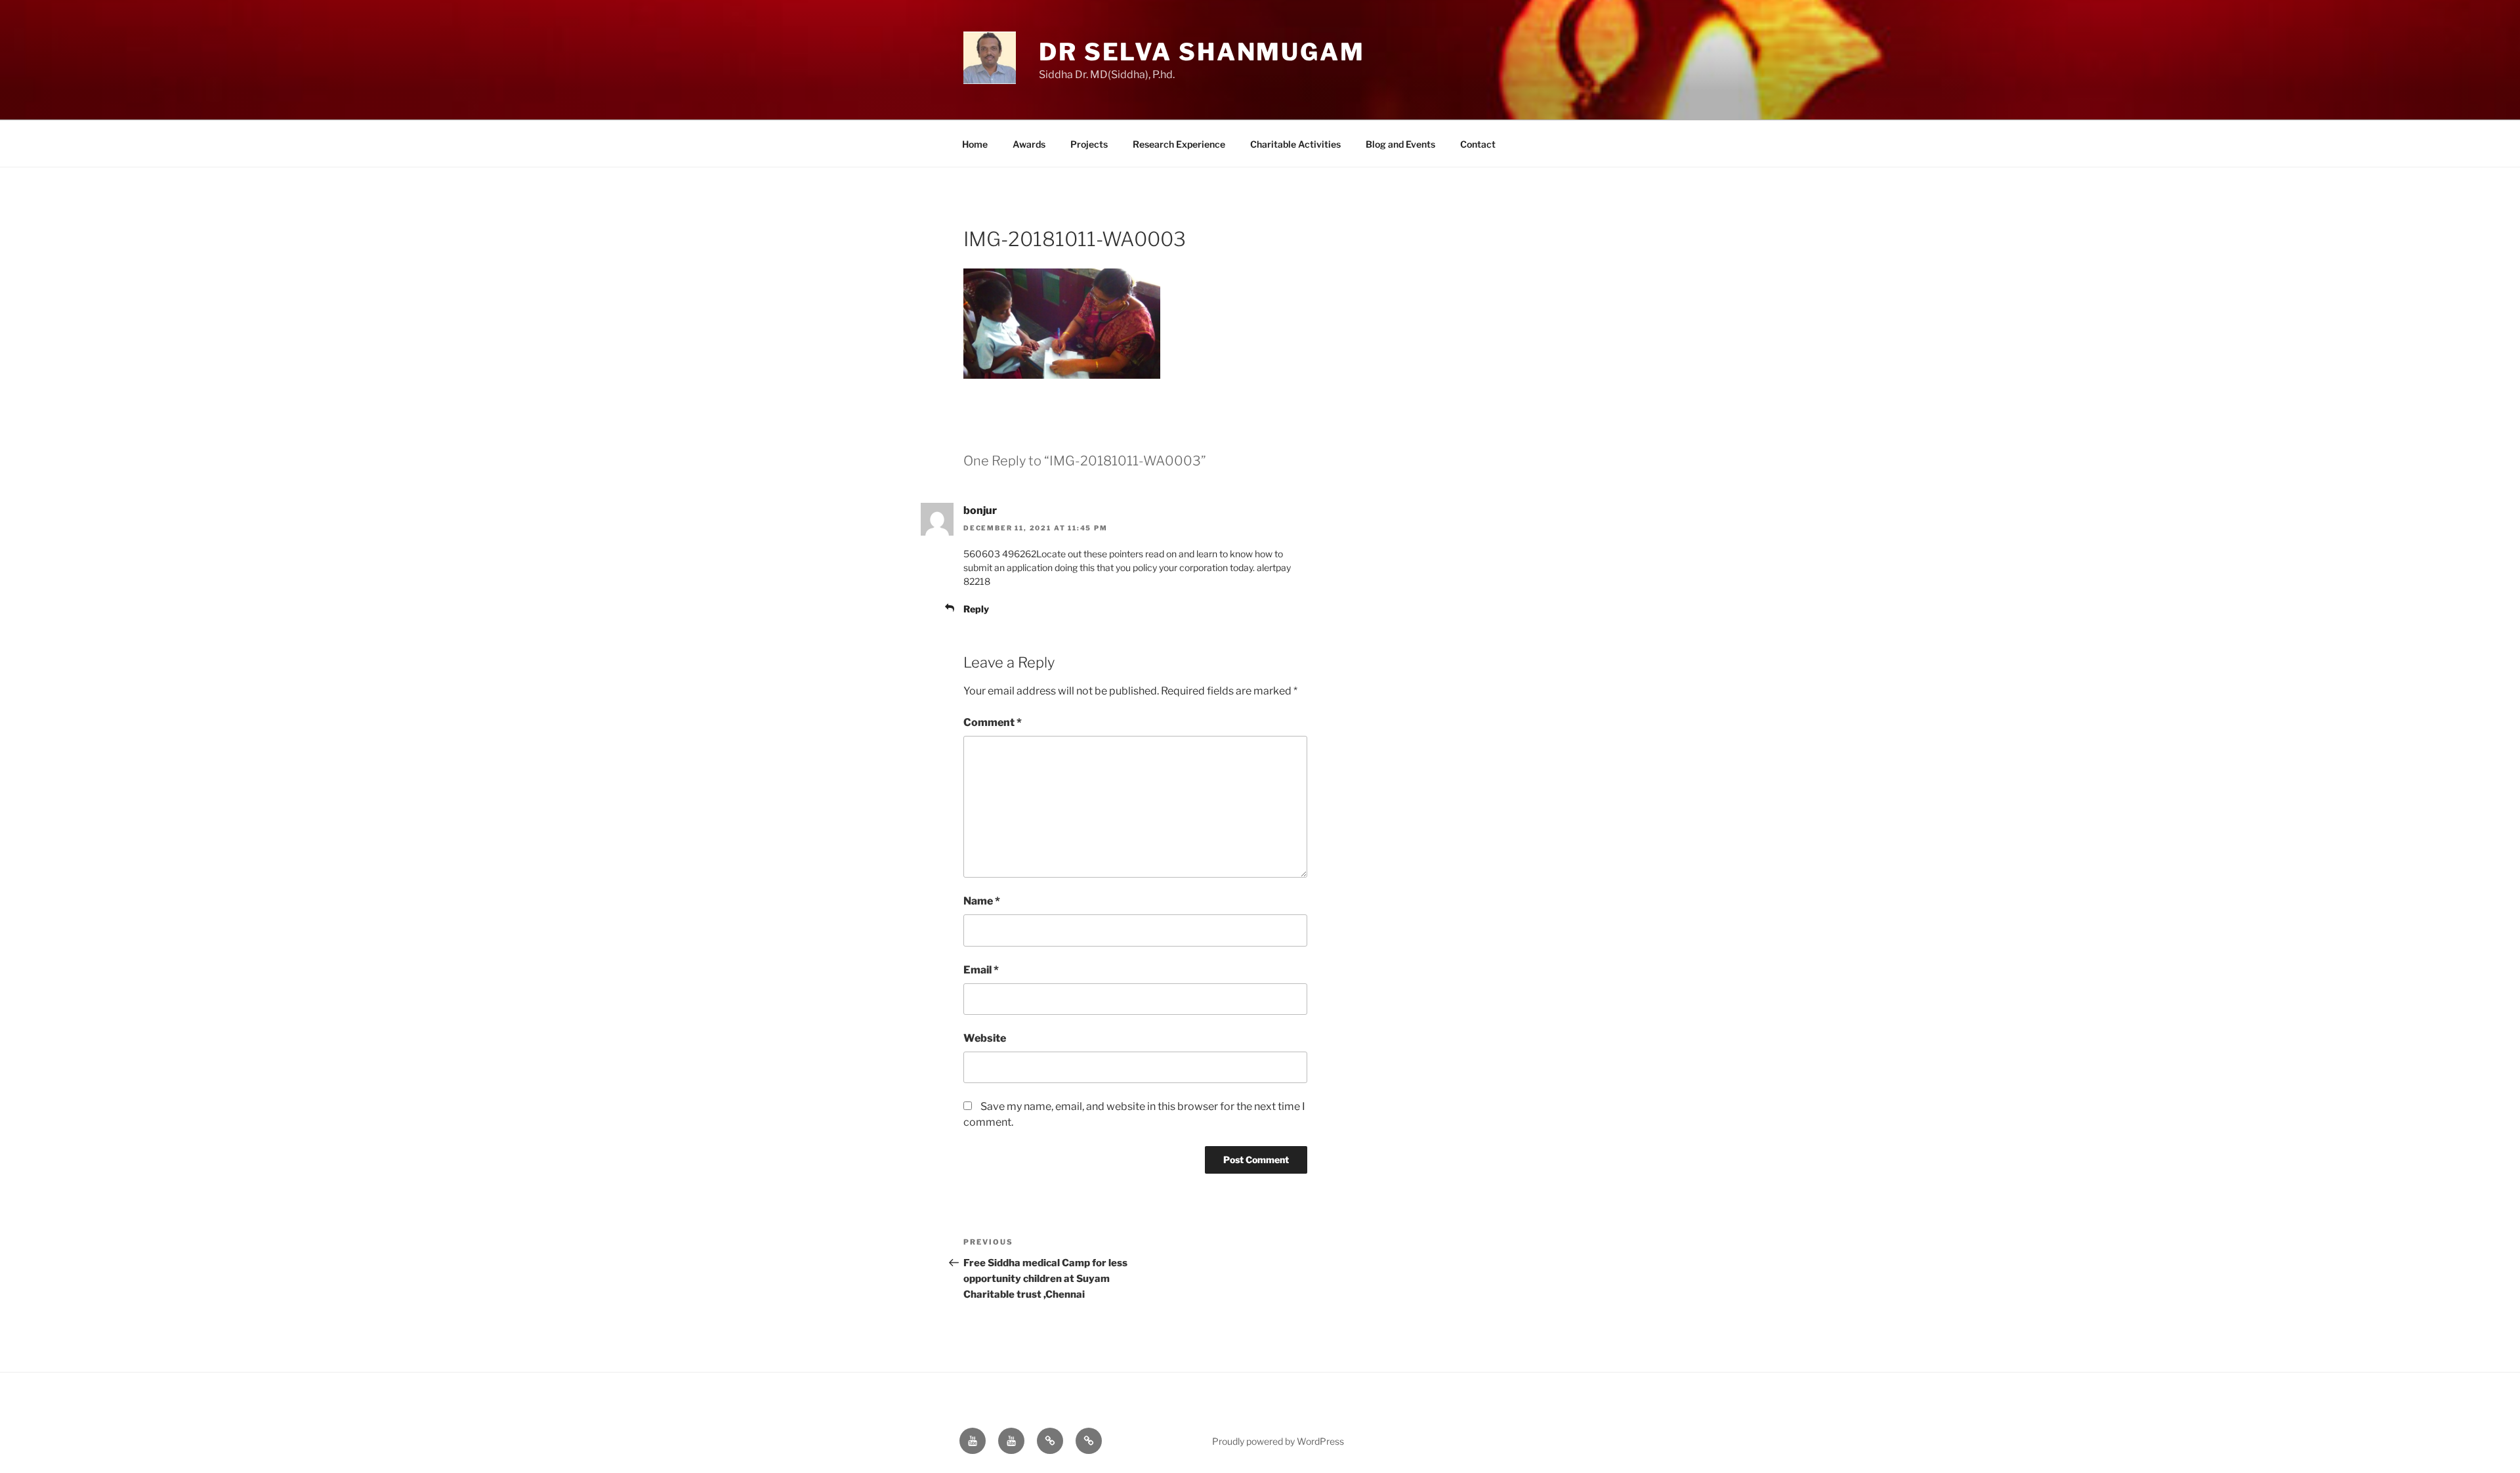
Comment (993, 722)
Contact (1478, 144)
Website (985, 1038)
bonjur (980, 510)
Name (982, 901)
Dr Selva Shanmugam (1202, 52)
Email (981, 970)
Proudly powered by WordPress (1278, 1441)
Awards (1029, 144)
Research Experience (1179, 144)
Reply (976, 609)
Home (975, 144)
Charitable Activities (1295, 144)
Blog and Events (1400, 144)
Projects (1089, 144)
